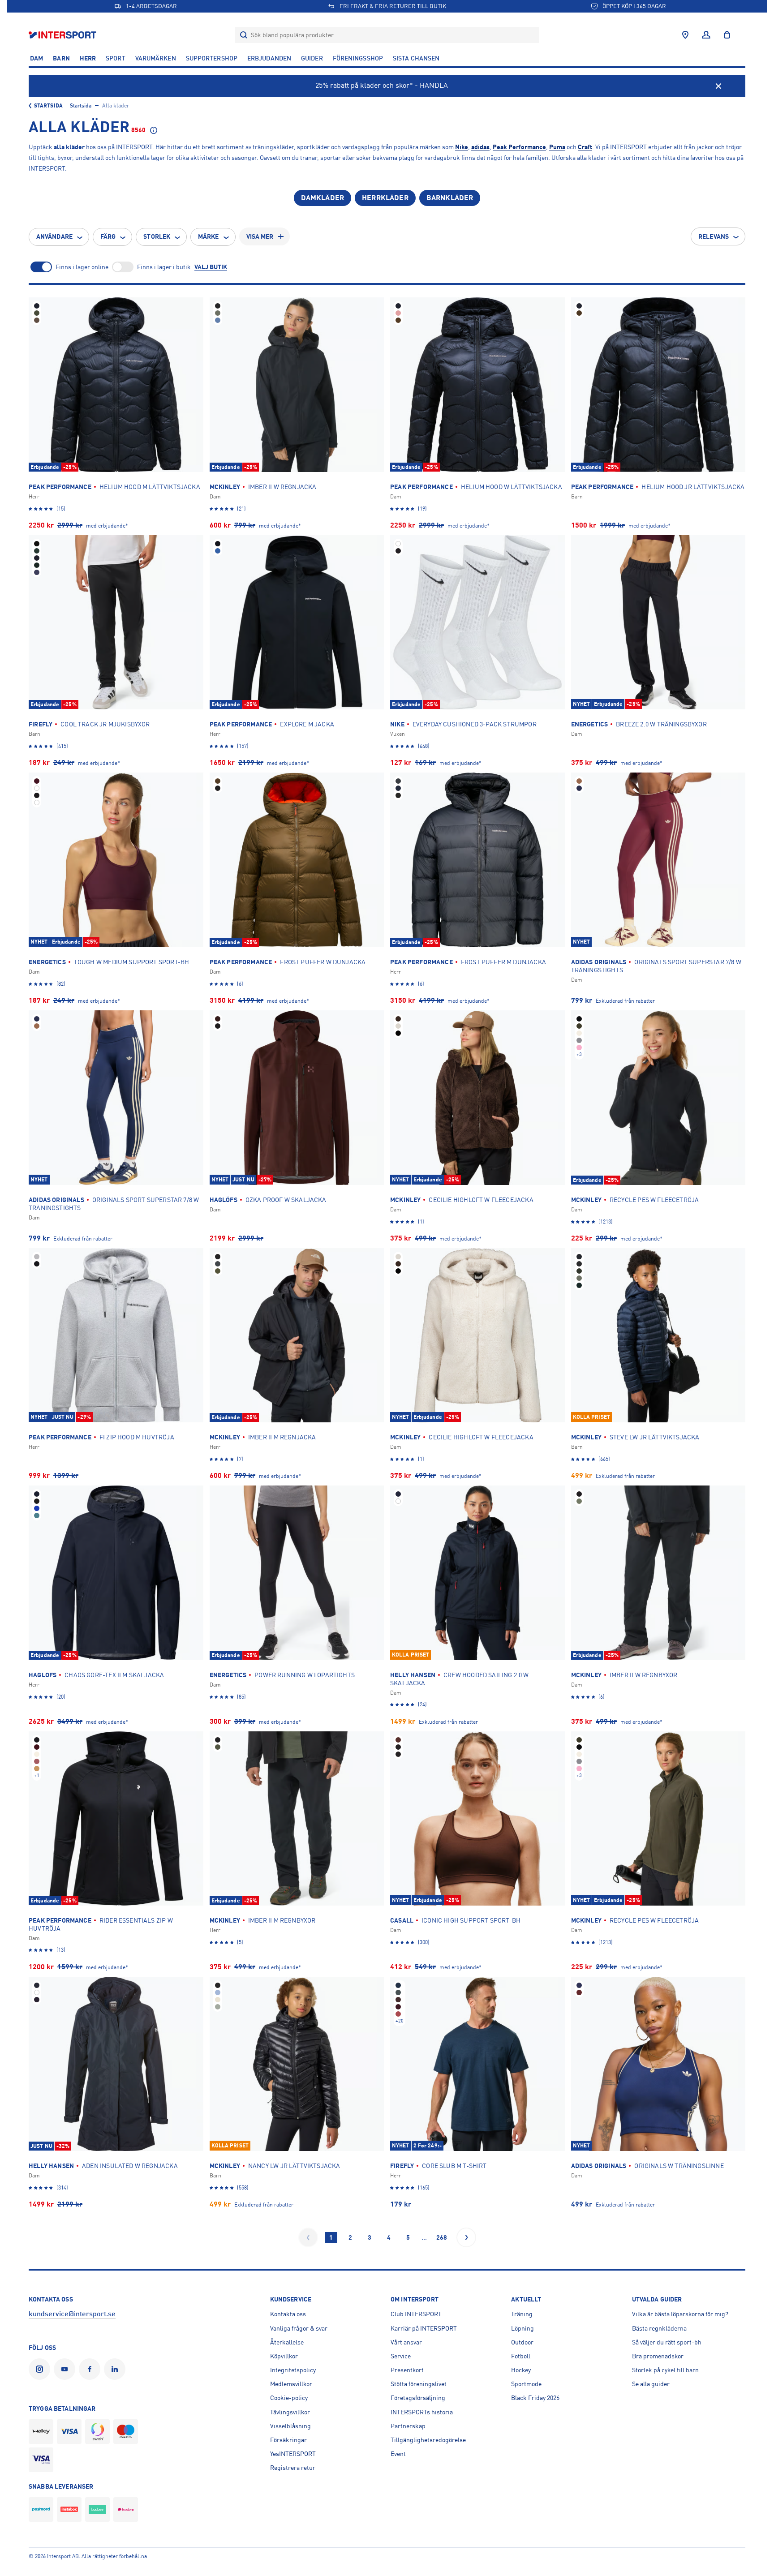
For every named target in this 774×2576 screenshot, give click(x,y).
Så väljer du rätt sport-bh (667, 2342)
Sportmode (526, 2384)
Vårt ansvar (406, 2342)
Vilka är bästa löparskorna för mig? (680, 2314)
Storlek (157, 236)
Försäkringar (288, 2440)
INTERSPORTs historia (422, 2412)
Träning (522, 2314)
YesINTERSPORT (293, 2454)
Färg (108, 236)
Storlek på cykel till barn (665, 2370)
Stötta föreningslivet (419, 2384)
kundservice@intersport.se (72, 2314)
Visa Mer (260, 236)
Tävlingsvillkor (290, 2412)
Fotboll (521, 2356)
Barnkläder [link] (450, 198)
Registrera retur (293, 2468)
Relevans (714, 236)
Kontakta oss (288, 2314)
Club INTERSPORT (416, 2314)
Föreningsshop (358, 58)
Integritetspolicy (293, 2370)
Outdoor (522, 2342)
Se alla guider (651, 2384)
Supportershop (212, 58)
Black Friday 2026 (535, 2398)
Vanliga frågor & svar (299, 2328)
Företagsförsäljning (418, 2398)
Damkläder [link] (322, 198)
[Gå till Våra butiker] (685, 35)
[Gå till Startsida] (63, 35)
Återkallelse (287, 2342)
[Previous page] (308, 2237)
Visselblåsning (290, 2426)
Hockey (521, 2370)
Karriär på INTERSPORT (424, 2328)
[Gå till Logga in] (706, 35)
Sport (116, 58)
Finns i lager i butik (164, 267)
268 (442, 2237)
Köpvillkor (284, 2356)
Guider (312, 58)
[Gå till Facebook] (91, 2369)
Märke (209, 236)
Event (398, 2454)
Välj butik (211, 267)
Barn (61, 58)
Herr (88, 58)
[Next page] (466, 2237)
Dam (37, 58)
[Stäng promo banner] (718, 86)
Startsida (48, 106)
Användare (54, 236)
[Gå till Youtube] (66, 2369)
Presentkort (407, 2370)
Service (401, 2356)
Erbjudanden (269, 58)
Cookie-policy (289, 2398)
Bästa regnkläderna (659, 2328)
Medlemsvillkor (291, 2384)
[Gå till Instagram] (41, 2369)
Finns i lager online (82, 267)
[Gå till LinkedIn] (116, 2369)
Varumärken (156, 58)
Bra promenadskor (658, 2356)
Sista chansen (416, 58)
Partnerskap (408, 2426)
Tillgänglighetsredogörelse (428, 2440)
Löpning (522, 2328)
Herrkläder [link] (385, 198)
